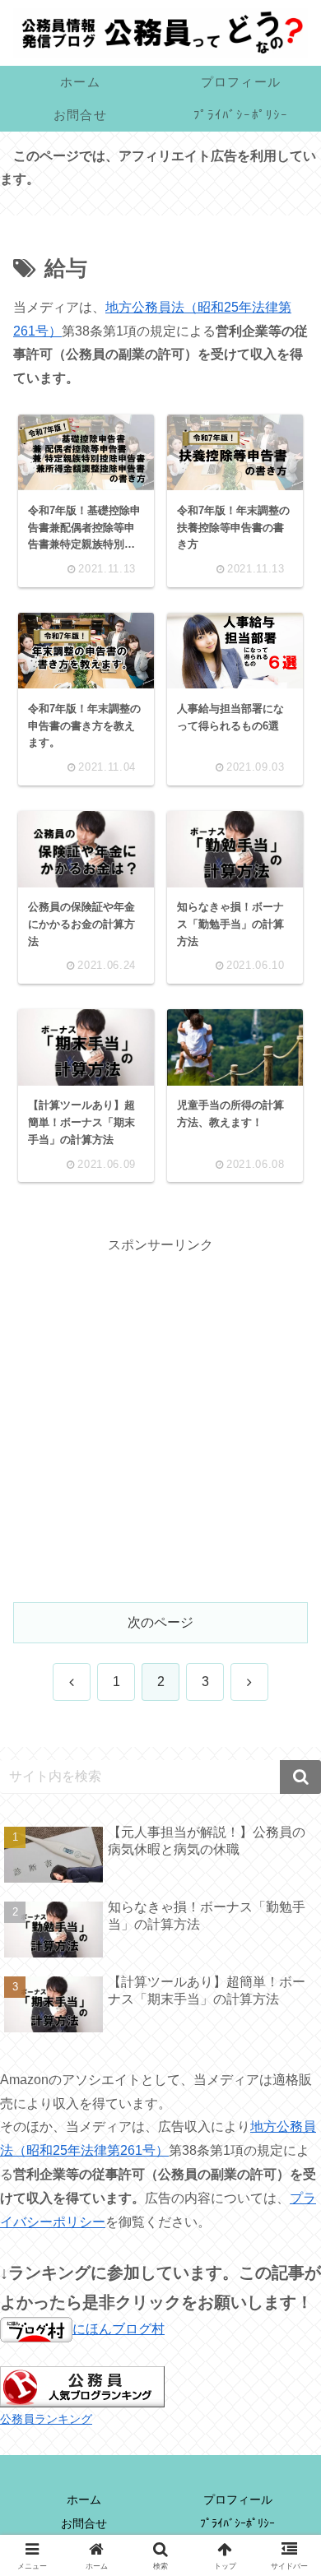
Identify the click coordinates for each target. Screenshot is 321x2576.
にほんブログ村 (119, 2329)
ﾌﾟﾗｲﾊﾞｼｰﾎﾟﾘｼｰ (237, 2523)
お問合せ (84, 2523)
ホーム (84, 2500)
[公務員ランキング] (82, 2386)
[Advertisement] (160, 1418)
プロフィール (238, 2500)
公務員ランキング (46, 2419)
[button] (300, 1777)
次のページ (160, 1622)
